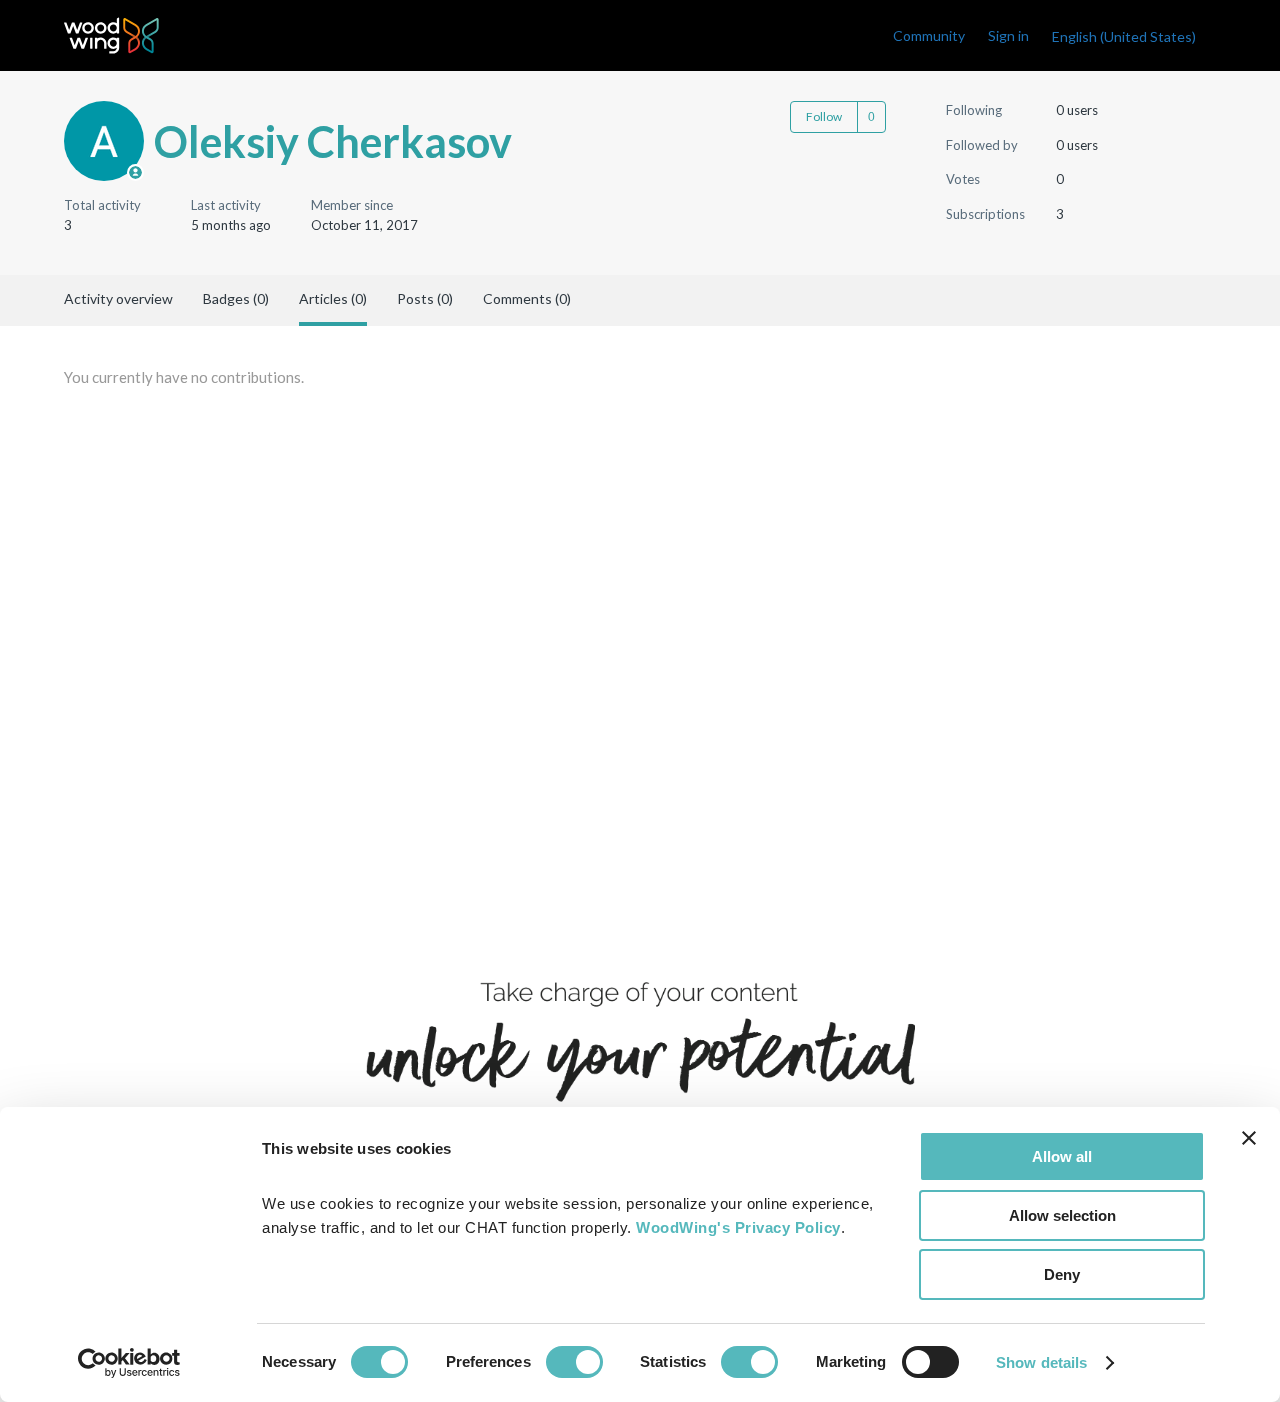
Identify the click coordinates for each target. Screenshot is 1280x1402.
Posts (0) (425, 298)
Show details (1041, 1362)
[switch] (574, 1362)
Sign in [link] (1008, 35)
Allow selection (1062, 1215)
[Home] (111, 35)
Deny (1062, 1274)
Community (929, 35)
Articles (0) (333, 298)
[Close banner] (1249, 1138)
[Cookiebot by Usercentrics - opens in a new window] (129, 1363)
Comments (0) (527, 298)
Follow (824, 116)
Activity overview (118, 298)
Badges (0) (236, 298)
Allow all (1062, 1156)
